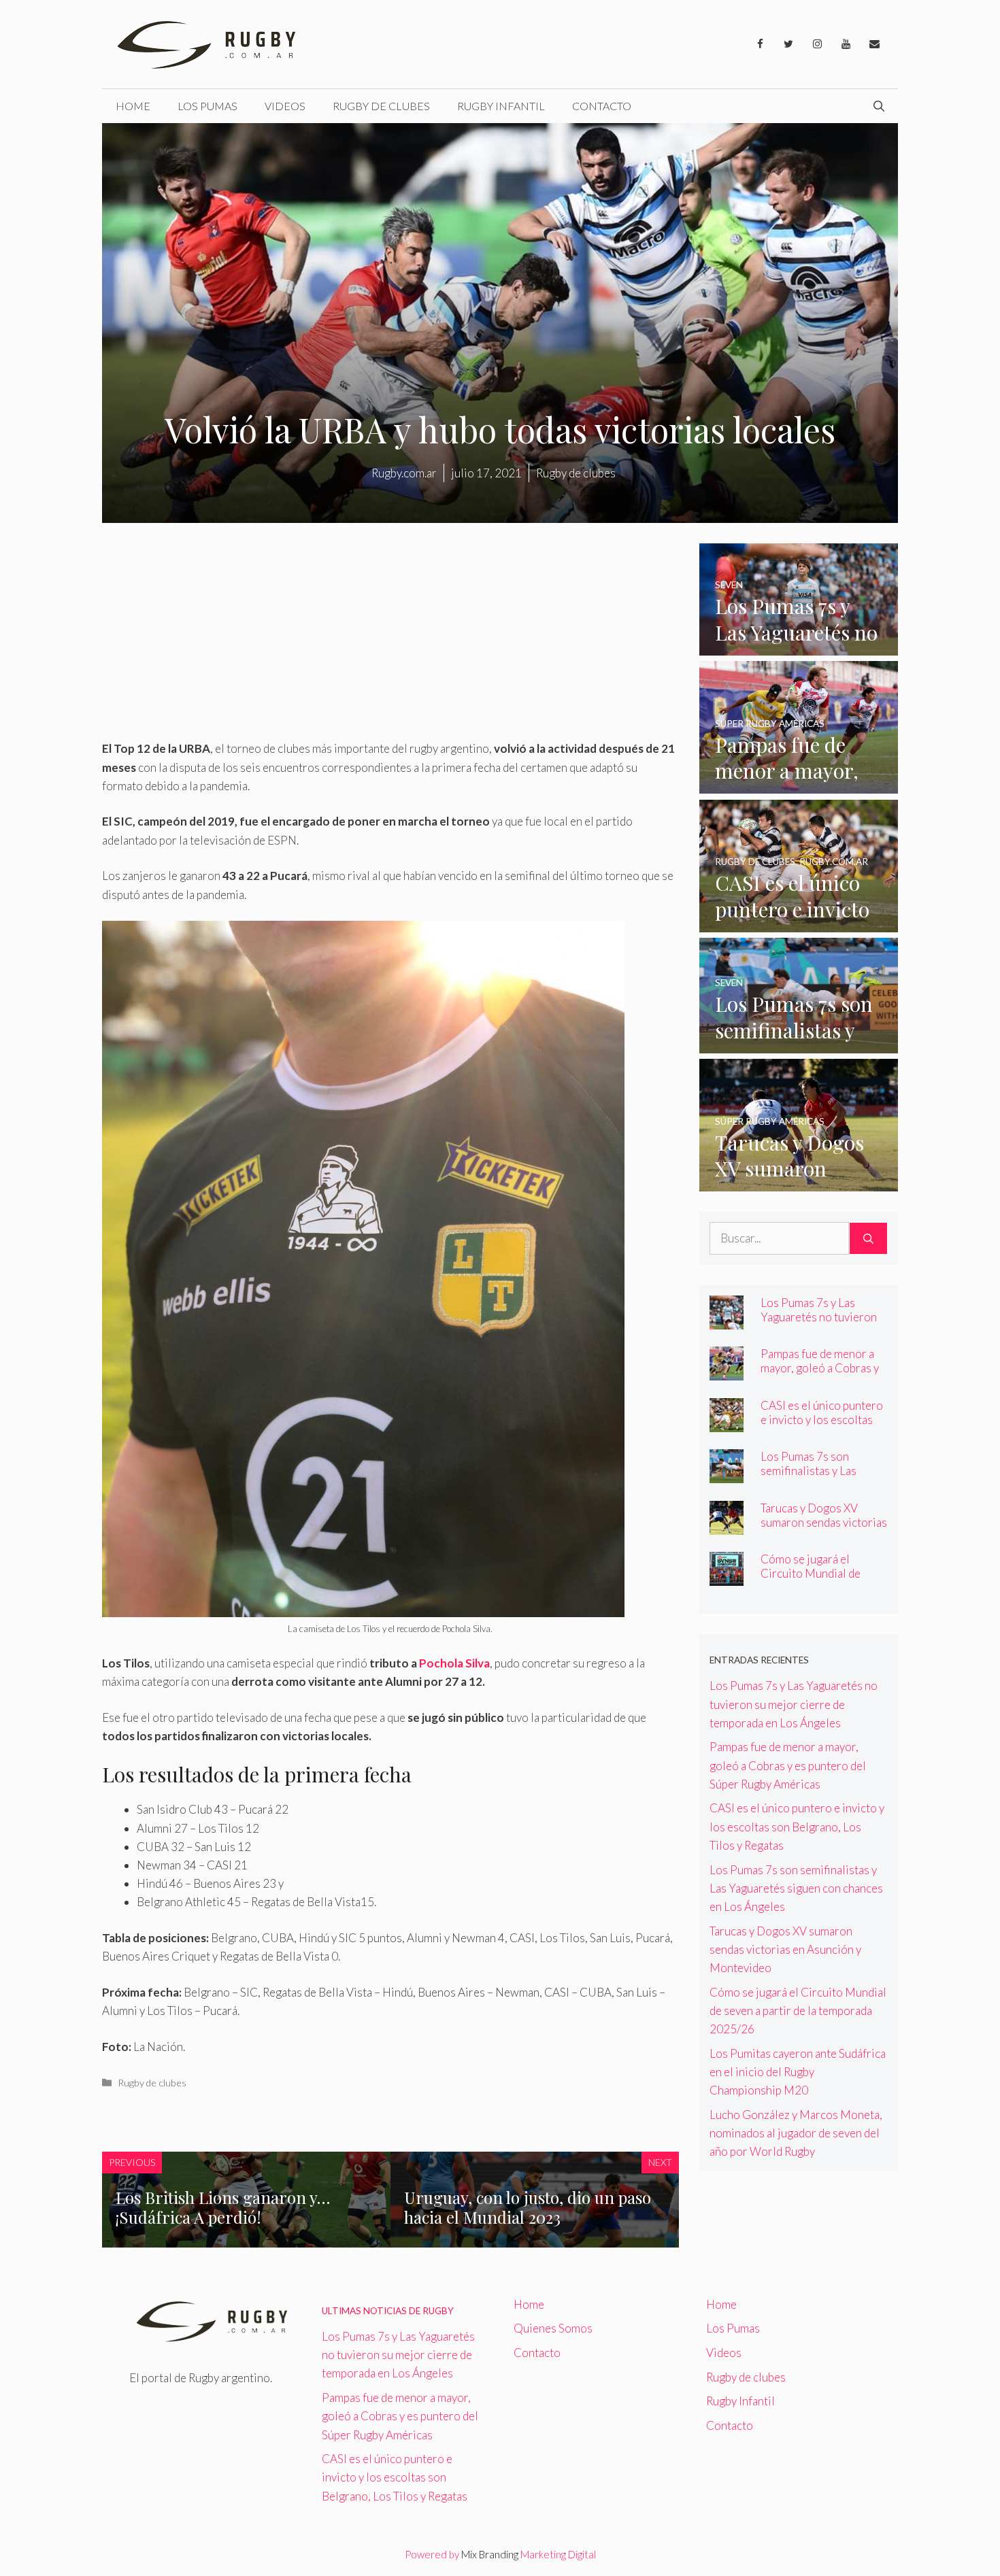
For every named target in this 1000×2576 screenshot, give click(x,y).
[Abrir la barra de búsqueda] (879, 106)
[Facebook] (760, 44)
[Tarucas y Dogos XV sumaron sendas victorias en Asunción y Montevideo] (799, 1182)
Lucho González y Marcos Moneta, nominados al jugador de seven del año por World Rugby (796, 2133)
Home (133, 106)
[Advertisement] (390, 639)
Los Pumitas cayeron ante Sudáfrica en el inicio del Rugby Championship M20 (798, 2072)
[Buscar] (868, 1238)
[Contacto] (874, 44)
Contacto (602, 106)
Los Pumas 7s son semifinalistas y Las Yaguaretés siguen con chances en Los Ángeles (819, 1478)
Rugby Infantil (501, 106)
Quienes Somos (553, 2328)
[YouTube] (846, 44)
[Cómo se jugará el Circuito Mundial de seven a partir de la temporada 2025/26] (727, 1577)
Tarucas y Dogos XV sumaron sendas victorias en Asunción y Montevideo (824, 1529)
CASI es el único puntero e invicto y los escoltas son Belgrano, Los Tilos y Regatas (823, 1427)
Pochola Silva (453, 1663)
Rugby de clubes (381, 106)
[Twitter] (788, 44)
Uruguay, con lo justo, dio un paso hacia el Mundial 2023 (528, 2207)
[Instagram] (817, 44)
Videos (285, 106)
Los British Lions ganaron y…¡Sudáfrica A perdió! (223, 2207)
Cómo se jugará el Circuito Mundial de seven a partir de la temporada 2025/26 (811, 1580)
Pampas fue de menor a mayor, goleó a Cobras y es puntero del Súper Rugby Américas (820, 1375)
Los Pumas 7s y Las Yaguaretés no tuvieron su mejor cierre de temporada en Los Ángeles (794, 1704)
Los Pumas (207, 106)
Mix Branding (490, 2554)
